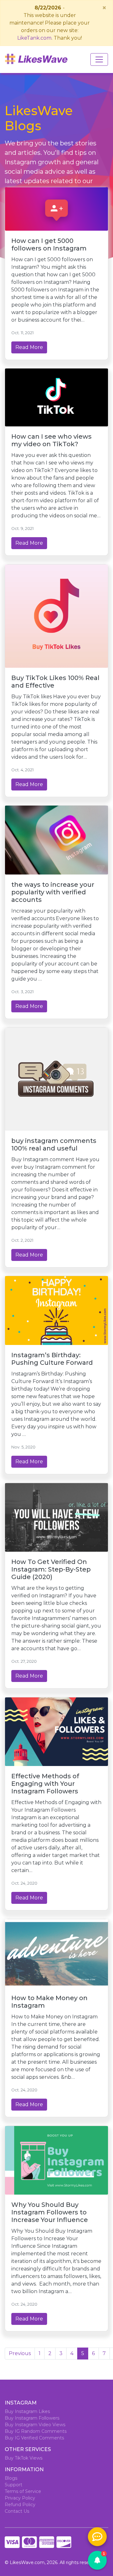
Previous (20, 2353)
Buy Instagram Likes (27, 2411)
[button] (97, 2560)
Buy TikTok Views (24, 2458)
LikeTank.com (34, 38)
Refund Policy (20, 2505)
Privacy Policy (20, 2498)
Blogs (11, 2478)
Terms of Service (23, 2491)
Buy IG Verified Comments (34, 2438)
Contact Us (17, 2511)
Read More (29, 347)
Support (13, 2485)
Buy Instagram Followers (32, 2418)
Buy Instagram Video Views (35, 2425)
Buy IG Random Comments (36, 2431)
